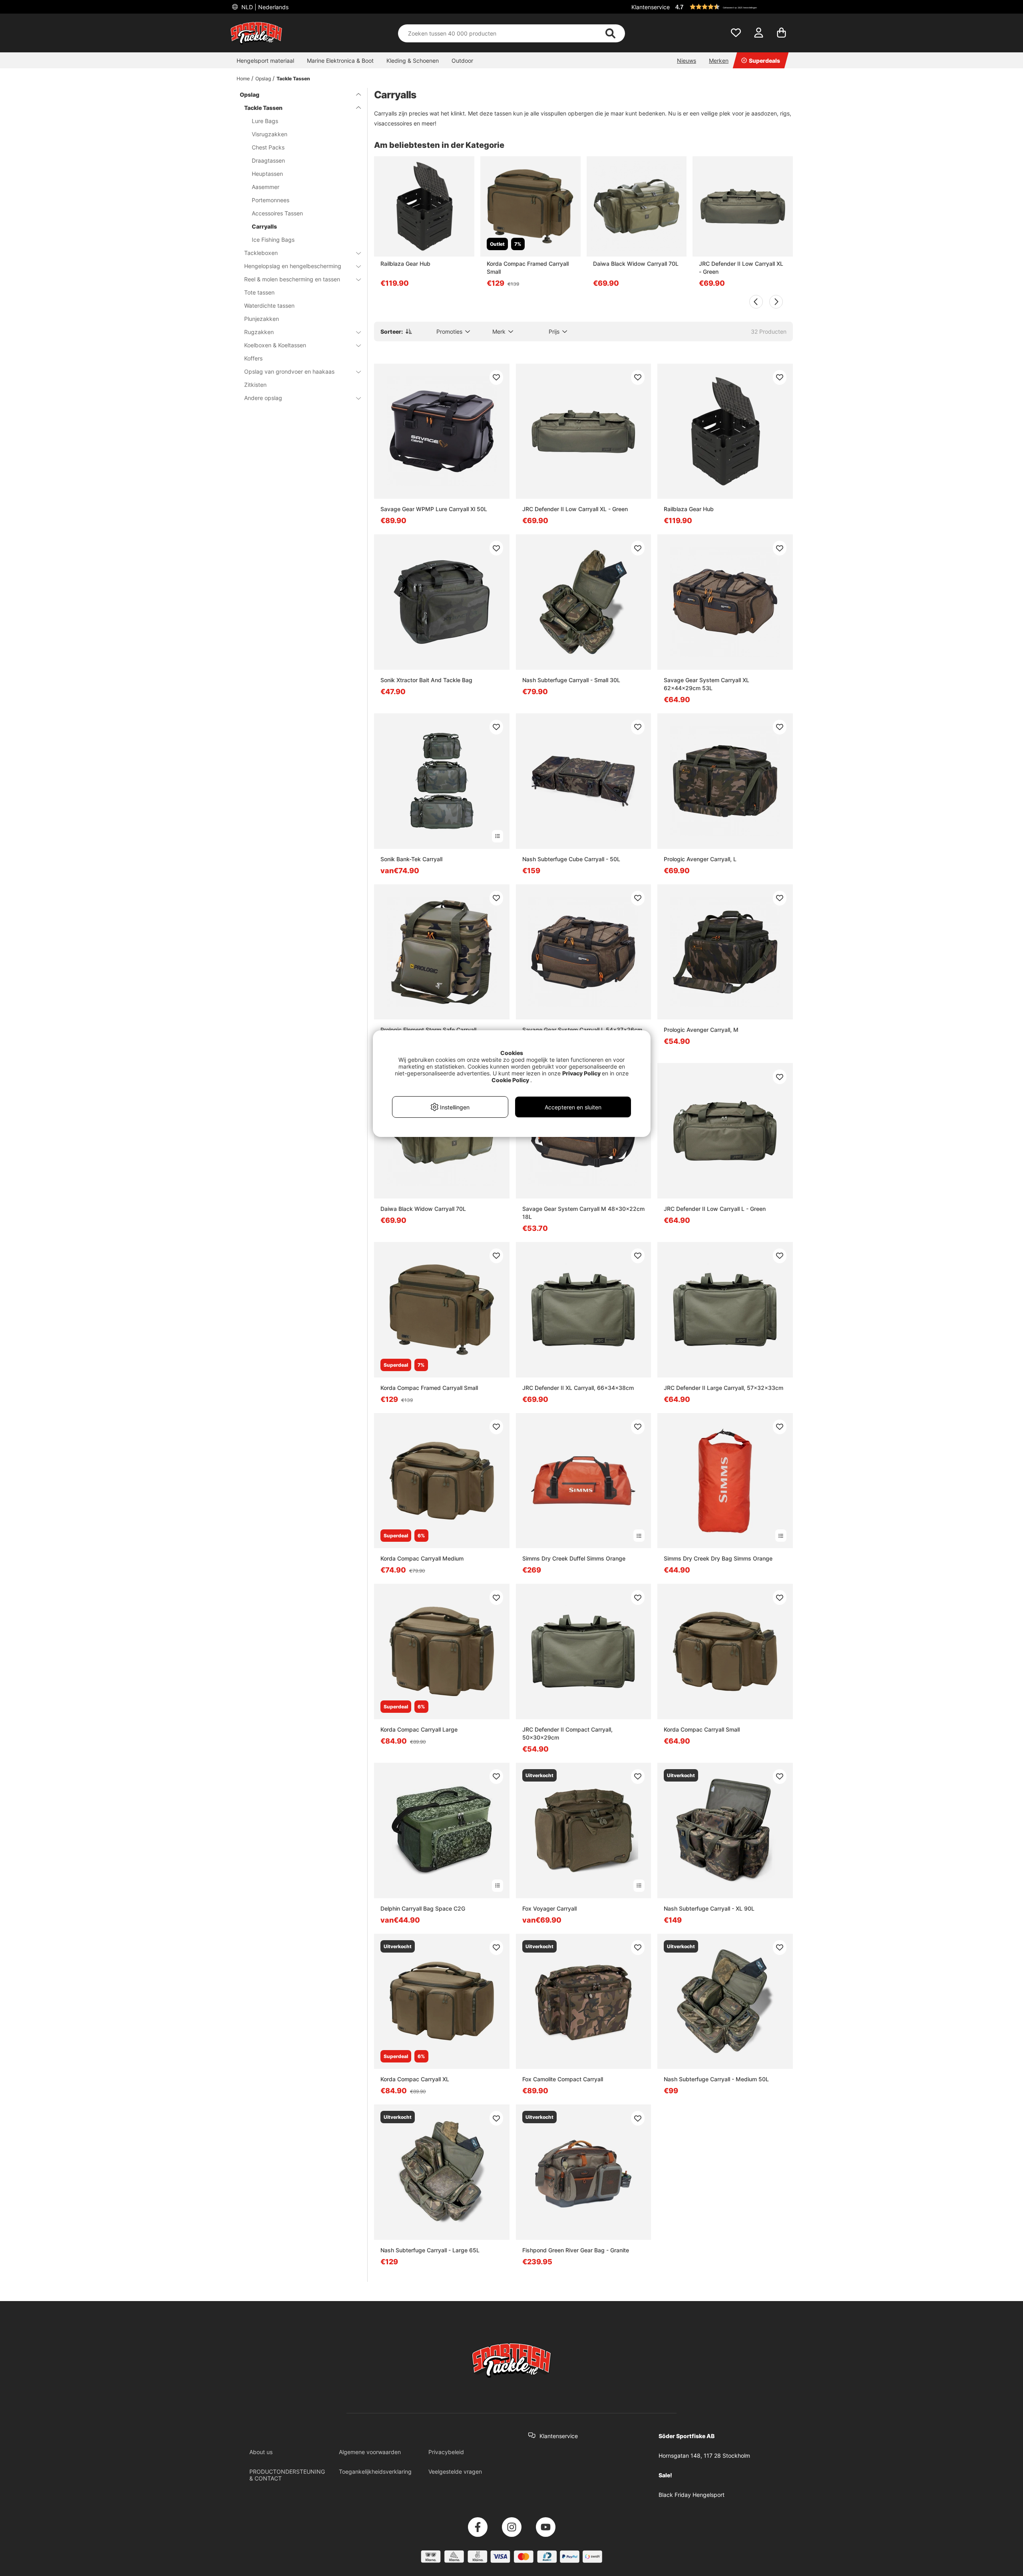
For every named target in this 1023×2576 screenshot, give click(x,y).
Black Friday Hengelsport (692, 2495)
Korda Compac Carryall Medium (422, 1558)
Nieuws (687, 61)
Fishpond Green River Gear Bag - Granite (576, 2250)
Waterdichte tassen (269, 306)
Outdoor (462, 61)
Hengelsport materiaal (265, 61)
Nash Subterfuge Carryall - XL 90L (709, 1908)
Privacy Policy (581, 1073)
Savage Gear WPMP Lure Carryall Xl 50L (434, 509)
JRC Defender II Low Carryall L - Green (715, 1209)
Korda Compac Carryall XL (415, 2079)
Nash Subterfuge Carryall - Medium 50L (716, 2079)
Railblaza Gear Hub (405, 264)
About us (261, 2452)
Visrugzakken (270, 134)
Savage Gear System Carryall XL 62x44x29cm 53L (707, 684)
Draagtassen (268, 160)
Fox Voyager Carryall (549, 1908)
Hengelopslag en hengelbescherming (293, 266)
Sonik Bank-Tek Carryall (411, 859)
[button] (733, 7)
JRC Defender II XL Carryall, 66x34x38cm (578, 1388)
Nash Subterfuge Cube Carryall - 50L (571, 859)
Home (243, 79)
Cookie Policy (510, 1080)
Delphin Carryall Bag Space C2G (423, 1908)
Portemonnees (271, 200)
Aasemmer (266, 187)
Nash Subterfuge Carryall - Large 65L (430, 2250)
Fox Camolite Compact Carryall (563, 2079)
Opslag (263, 79)
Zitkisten (255, 385)
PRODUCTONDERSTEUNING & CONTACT (287, 2475)
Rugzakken (259, 332)
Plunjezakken (262, 319)
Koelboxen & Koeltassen (275, 345)
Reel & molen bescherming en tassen (292, 279)
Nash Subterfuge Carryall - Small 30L (571, 680)
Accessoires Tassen (277, 213)
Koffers (253, 358)
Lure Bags (265, 121)
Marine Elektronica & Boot (340, 61)
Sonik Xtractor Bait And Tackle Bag (426, 680)
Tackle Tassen (293, 79)
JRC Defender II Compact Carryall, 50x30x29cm (567, 1733)
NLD (264, 7)
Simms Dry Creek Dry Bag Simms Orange (718, 1558)
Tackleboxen (261, 253)
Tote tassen (259, 292)
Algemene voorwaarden (370, 2452)
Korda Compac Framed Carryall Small (528, 268)
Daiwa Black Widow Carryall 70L (636, 264)
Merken (719, 61)
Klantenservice (651, 7)
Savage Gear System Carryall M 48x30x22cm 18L (583, 1213)
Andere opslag (263, 398)
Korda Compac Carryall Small (702, 1729)
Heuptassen (267, 174)
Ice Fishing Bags (273, 240)
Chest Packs (268, 147)
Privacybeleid (446, 2452)
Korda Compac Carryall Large (419, 1729)
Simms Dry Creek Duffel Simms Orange (574, 1558)
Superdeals (764, 61)
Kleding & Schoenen (413, 61)
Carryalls (264, 226)
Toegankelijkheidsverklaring (375, 2471)
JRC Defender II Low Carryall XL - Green (741, 268)
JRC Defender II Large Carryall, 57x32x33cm (723, 1388)
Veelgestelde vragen (455, 2471)
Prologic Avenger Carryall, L (700, 859)
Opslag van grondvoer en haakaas (289, 371)
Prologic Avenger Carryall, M (701, 1030)
